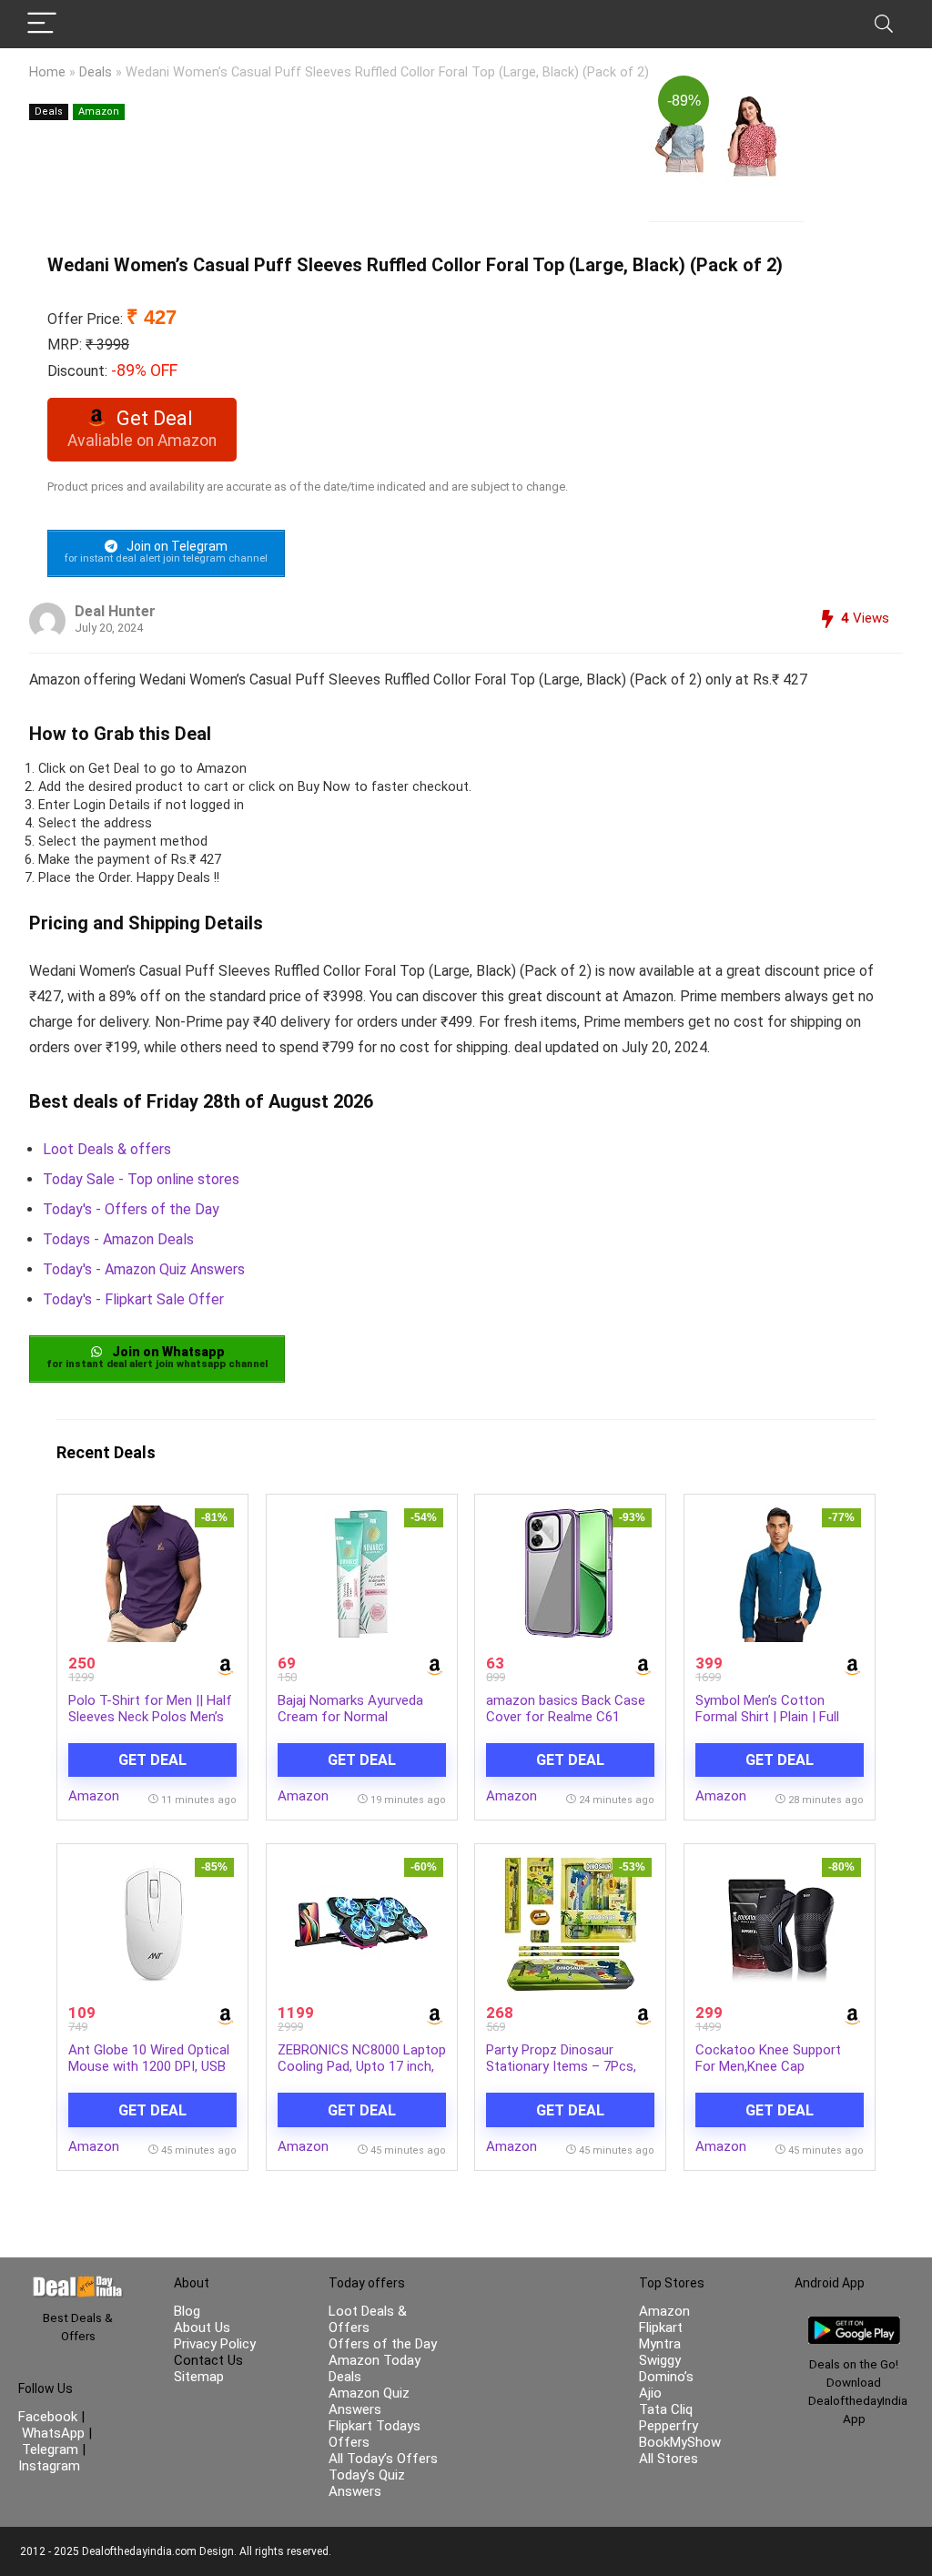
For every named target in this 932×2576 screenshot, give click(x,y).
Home (47, 72)
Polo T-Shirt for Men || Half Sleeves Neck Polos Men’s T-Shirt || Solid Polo (150, 1717)
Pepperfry (669, 2426)
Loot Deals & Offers (368, 2319)
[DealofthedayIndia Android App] (854, 2325)
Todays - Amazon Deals (118, 1239)
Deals (96, 72)
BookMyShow (680, 2442)
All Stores (669, 2459)
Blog (187, 2311)
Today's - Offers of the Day (131, 1209)
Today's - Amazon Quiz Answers (144, 1269)
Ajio (650, 2393)
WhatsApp (53, 2433)
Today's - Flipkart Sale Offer (133, 1299)
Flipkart (661, 2328)
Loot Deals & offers (107, 1149)
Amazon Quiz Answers (369, 2401)
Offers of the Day (383, 2344)
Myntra (660, 2344)
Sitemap (199, 2377)
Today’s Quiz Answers (367, 2483)
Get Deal (152, 1760)
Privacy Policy (215, 2344)
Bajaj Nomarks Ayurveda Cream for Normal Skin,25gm (350, 1717)
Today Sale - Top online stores (141, 1179)
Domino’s (666, 2377)
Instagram (49, 2466)
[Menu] (42, 24)
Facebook (50, 2417)
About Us (202, 2328)
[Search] (884, 24)
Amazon (99, 112)
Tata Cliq (666, 2409)
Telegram (50, 2449)
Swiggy (660, 2360)
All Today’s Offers (383, 2459)
